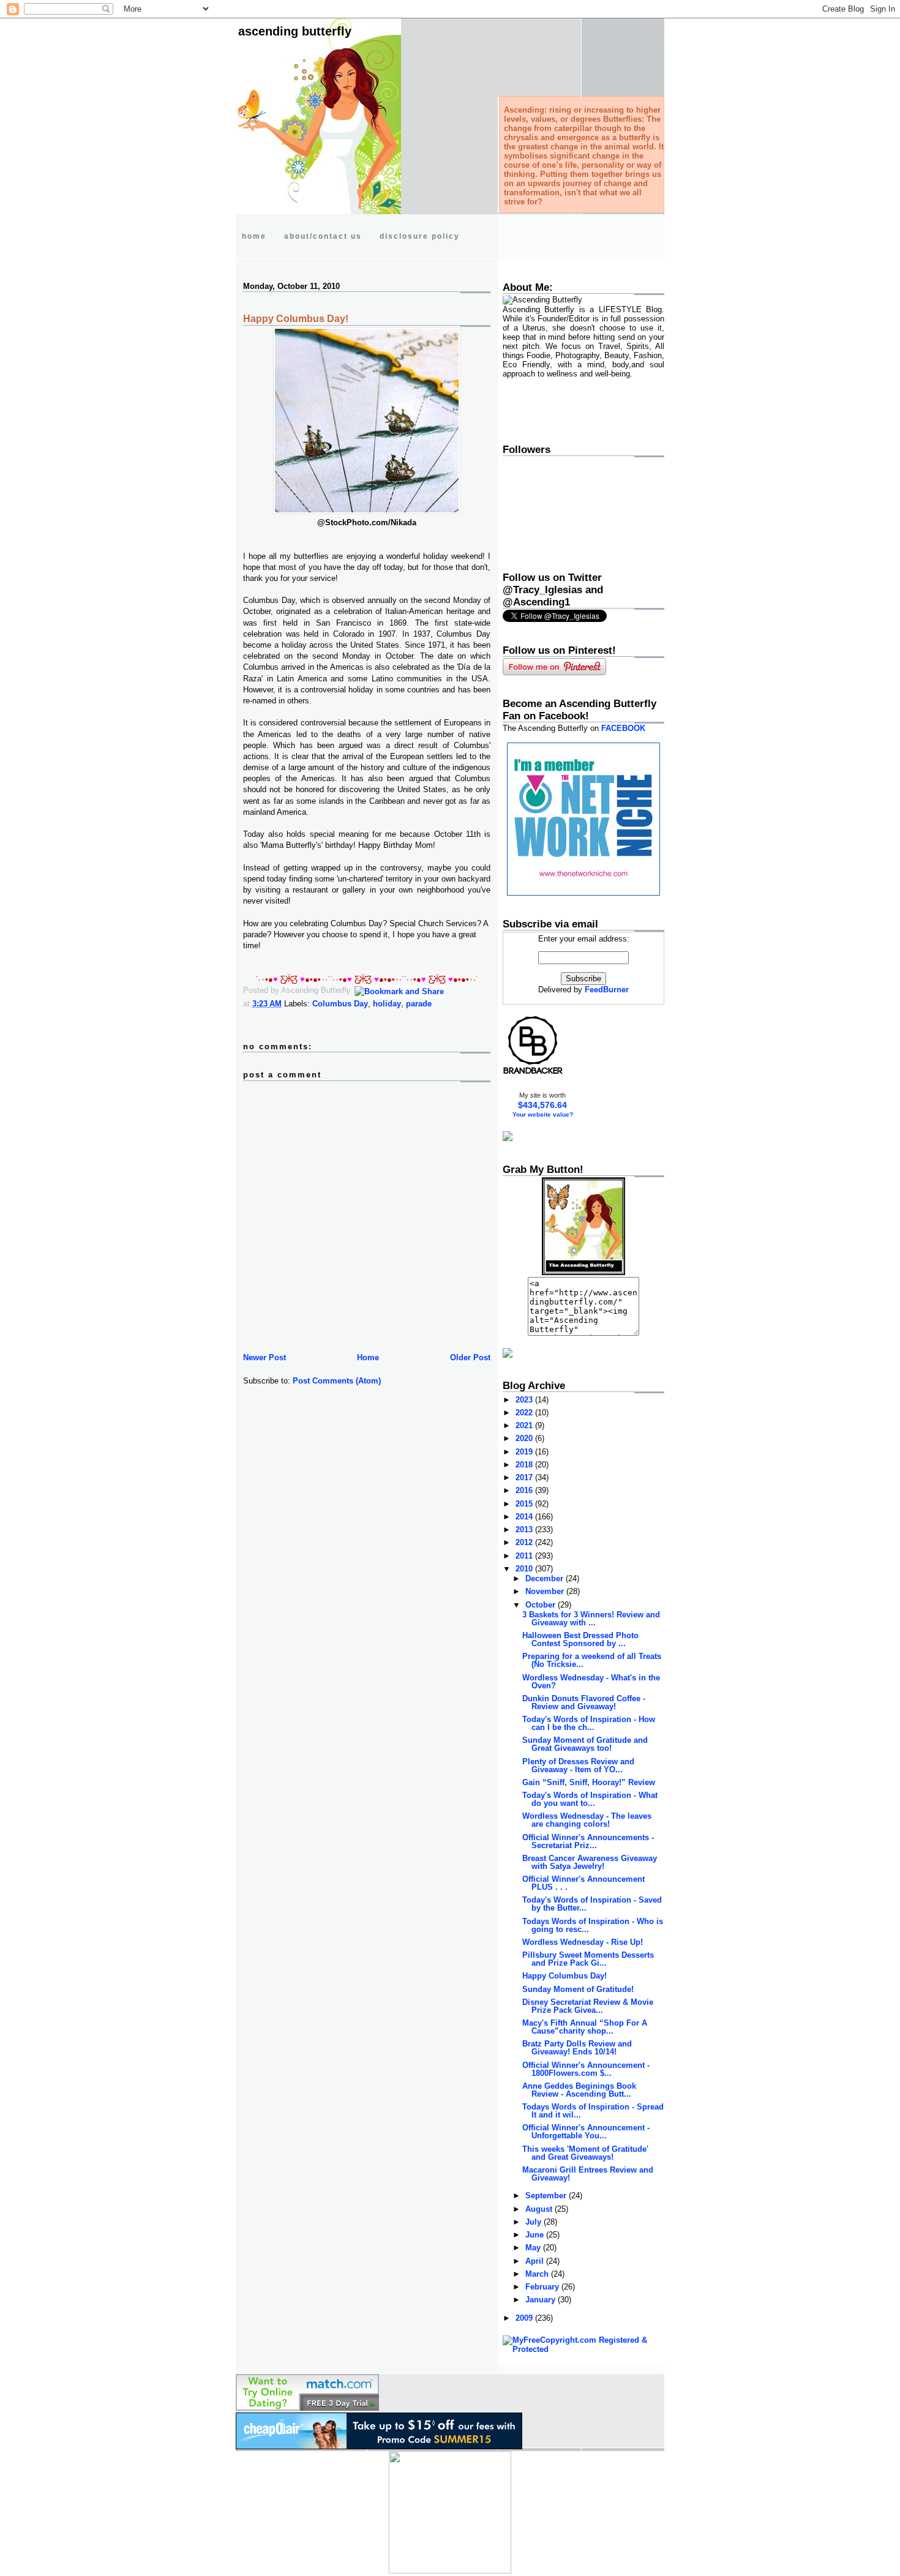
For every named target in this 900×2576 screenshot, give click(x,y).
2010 (525, 1569)
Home (368, 1357)
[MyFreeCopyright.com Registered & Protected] (583, 2349)
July (534, 2222)
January (542, 2300)
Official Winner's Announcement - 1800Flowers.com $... (586, 2069)
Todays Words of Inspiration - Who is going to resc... (593, 1925)
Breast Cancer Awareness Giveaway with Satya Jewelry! (590, 1862)
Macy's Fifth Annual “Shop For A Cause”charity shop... (585, 2027)
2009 (525, 2318)
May (534, 2248)
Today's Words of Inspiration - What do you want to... (590, 1799)
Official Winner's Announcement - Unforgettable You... (586, 2132)
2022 (525, 1413)
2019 (525, 1452)
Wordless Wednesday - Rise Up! (583, 1942)
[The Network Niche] (583, 893)
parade (419, 1004)
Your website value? (543, 1114)
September (547, 2196)
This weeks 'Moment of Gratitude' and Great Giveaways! (585, 2153)
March (538, 2274)
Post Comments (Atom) (337, 1381)
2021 (525, 1425)
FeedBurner (607, 990)
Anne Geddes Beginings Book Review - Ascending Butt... (579, 2090)
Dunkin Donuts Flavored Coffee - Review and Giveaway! (584, 1702)
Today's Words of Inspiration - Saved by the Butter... (592, 1904)
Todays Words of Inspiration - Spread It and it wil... (593, 2111)
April (536, 2261)
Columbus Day (340, 1004)
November (546, 1591)
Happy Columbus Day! (296, 319)
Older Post (470, 1357)
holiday (387, 1004)
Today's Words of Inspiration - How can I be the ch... (589, 1723)
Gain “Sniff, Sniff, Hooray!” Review (589, 1782)
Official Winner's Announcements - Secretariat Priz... (588, 1841)
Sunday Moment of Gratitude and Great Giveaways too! (585, 1744)
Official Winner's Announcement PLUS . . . (583, 1883)
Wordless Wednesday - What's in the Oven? (591, 1682)
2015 (525, 1504)
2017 (525, 1477)
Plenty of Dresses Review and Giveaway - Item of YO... (578, 1765)
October (542, 1605)
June (536, 2235)
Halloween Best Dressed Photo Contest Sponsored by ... (580, 1639)
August (540, 2209)
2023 (525, 1400)
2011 (525, 1556)
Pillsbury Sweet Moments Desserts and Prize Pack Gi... (588, 1959)
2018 (525, 1465)
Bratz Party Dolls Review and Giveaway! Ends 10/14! (577, 2048)
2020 (525, 1438)
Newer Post (264, 1357)
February (543, 2287)
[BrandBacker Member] (533, 1073)
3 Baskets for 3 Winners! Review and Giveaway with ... (591, 1619)
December (546, 1578)
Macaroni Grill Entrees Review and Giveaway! (588, 2174)
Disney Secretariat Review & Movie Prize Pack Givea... (588, 2006)
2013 (525, 1529)
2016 (525, 1490)
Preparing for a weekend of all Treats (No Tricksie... (592, 1660)
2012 (525, 1542)
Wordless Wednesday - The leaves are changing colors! (587, 1820)
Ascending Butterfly (295, 31)
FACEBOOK (623, 728)
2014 (525, 1517)
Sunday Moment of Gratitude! (578, 1989)
